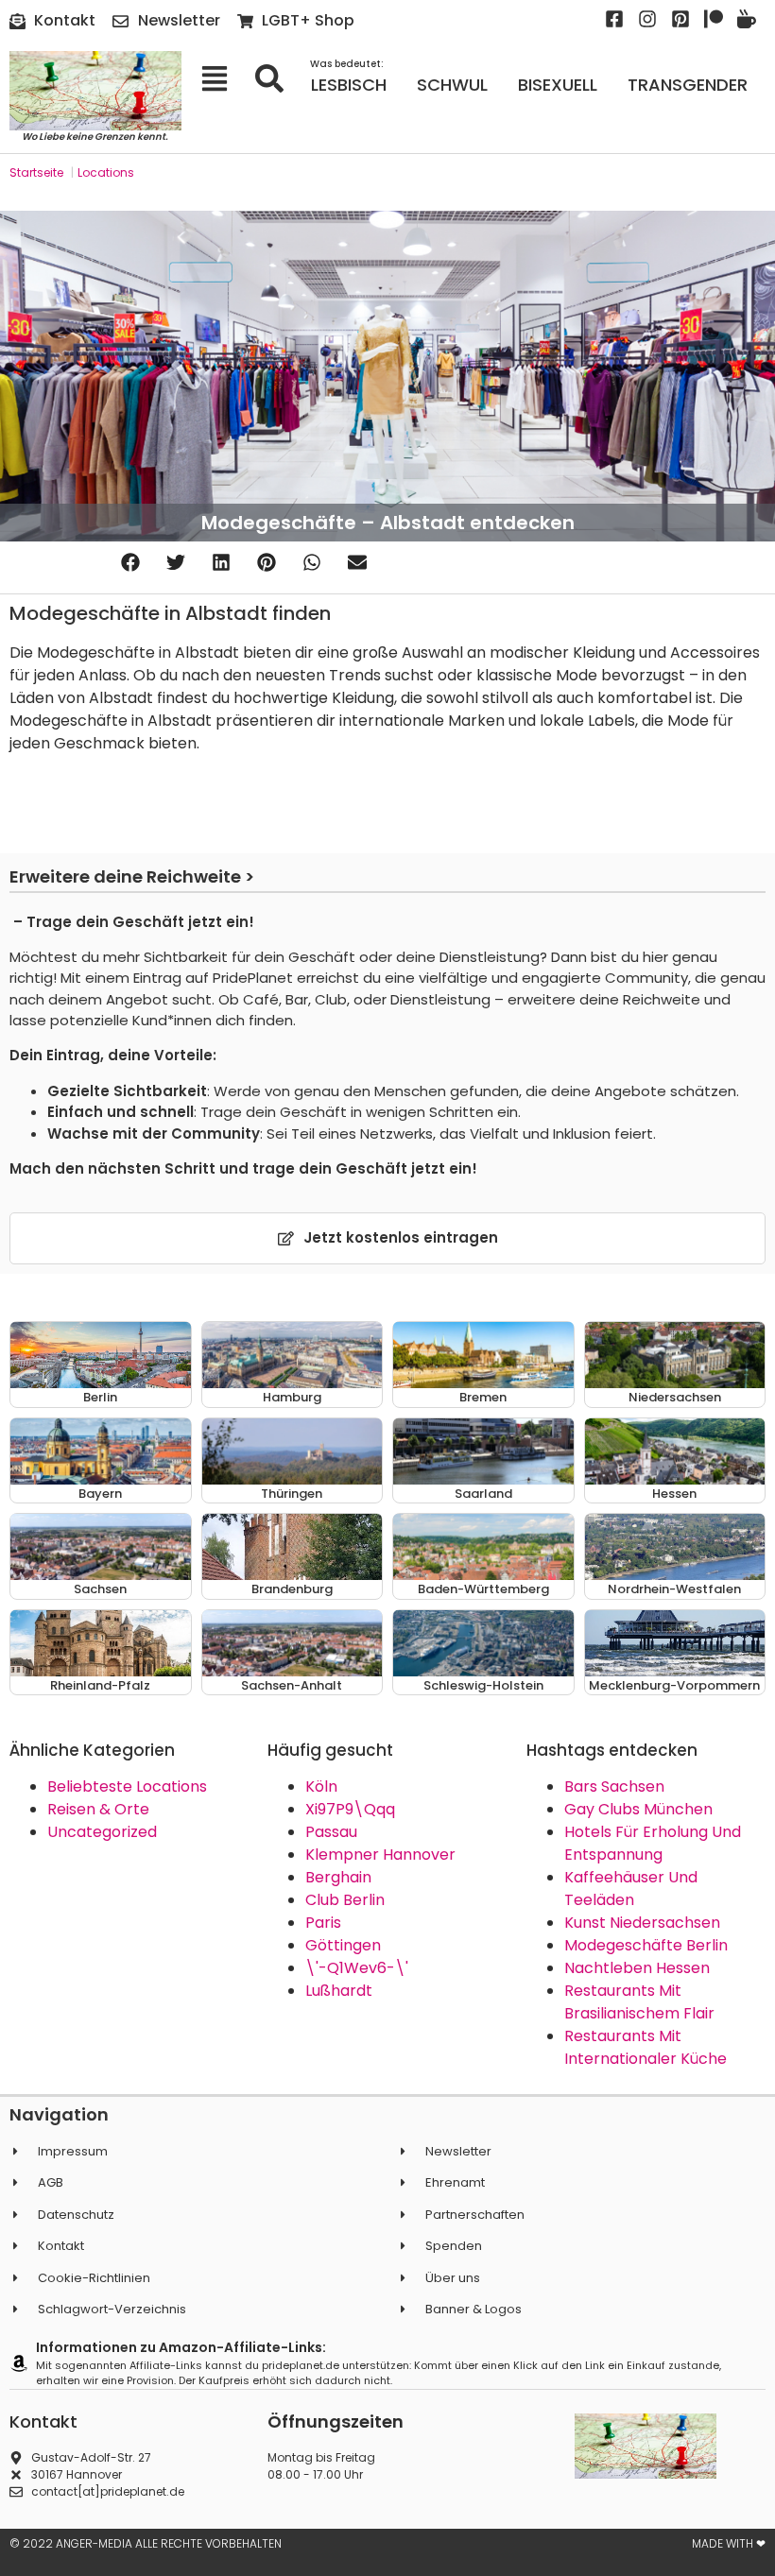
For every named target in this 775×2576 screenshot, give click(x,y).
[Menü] (221, 78)
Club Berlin (345, 1900)
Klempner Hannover (380, 1855)
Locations (106, 172)
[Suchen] (276, 78)
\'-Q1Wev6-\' (357, 1968)
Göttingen (343, 1945)
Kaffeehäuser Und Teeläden (631, 1889)
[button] (130, 563)
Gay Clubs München (638, 1809)
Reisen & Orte (98, 1809)
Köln (321, 1786)
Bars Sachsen (614, 1786)
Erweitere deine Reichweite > (132, 876)
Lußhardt (339, 1991)
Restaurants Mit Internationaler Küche (646, 2047)
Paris (323, 1923)
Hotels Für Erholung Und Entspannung (653, 1843)
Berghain (338, 1877)
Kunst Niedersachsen (642, 1923)
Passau (331, 1832)
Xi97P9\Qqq (350, 1809)
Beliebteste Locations (127, 1786)
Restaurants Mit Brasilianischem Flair (639, 2002)
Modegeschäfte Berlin (646, 1945)
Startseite (36, 172)
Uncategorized (102, 1832)
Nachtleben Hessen (637, 1968)
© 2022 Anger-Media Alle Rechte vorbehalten (146, 2543)
